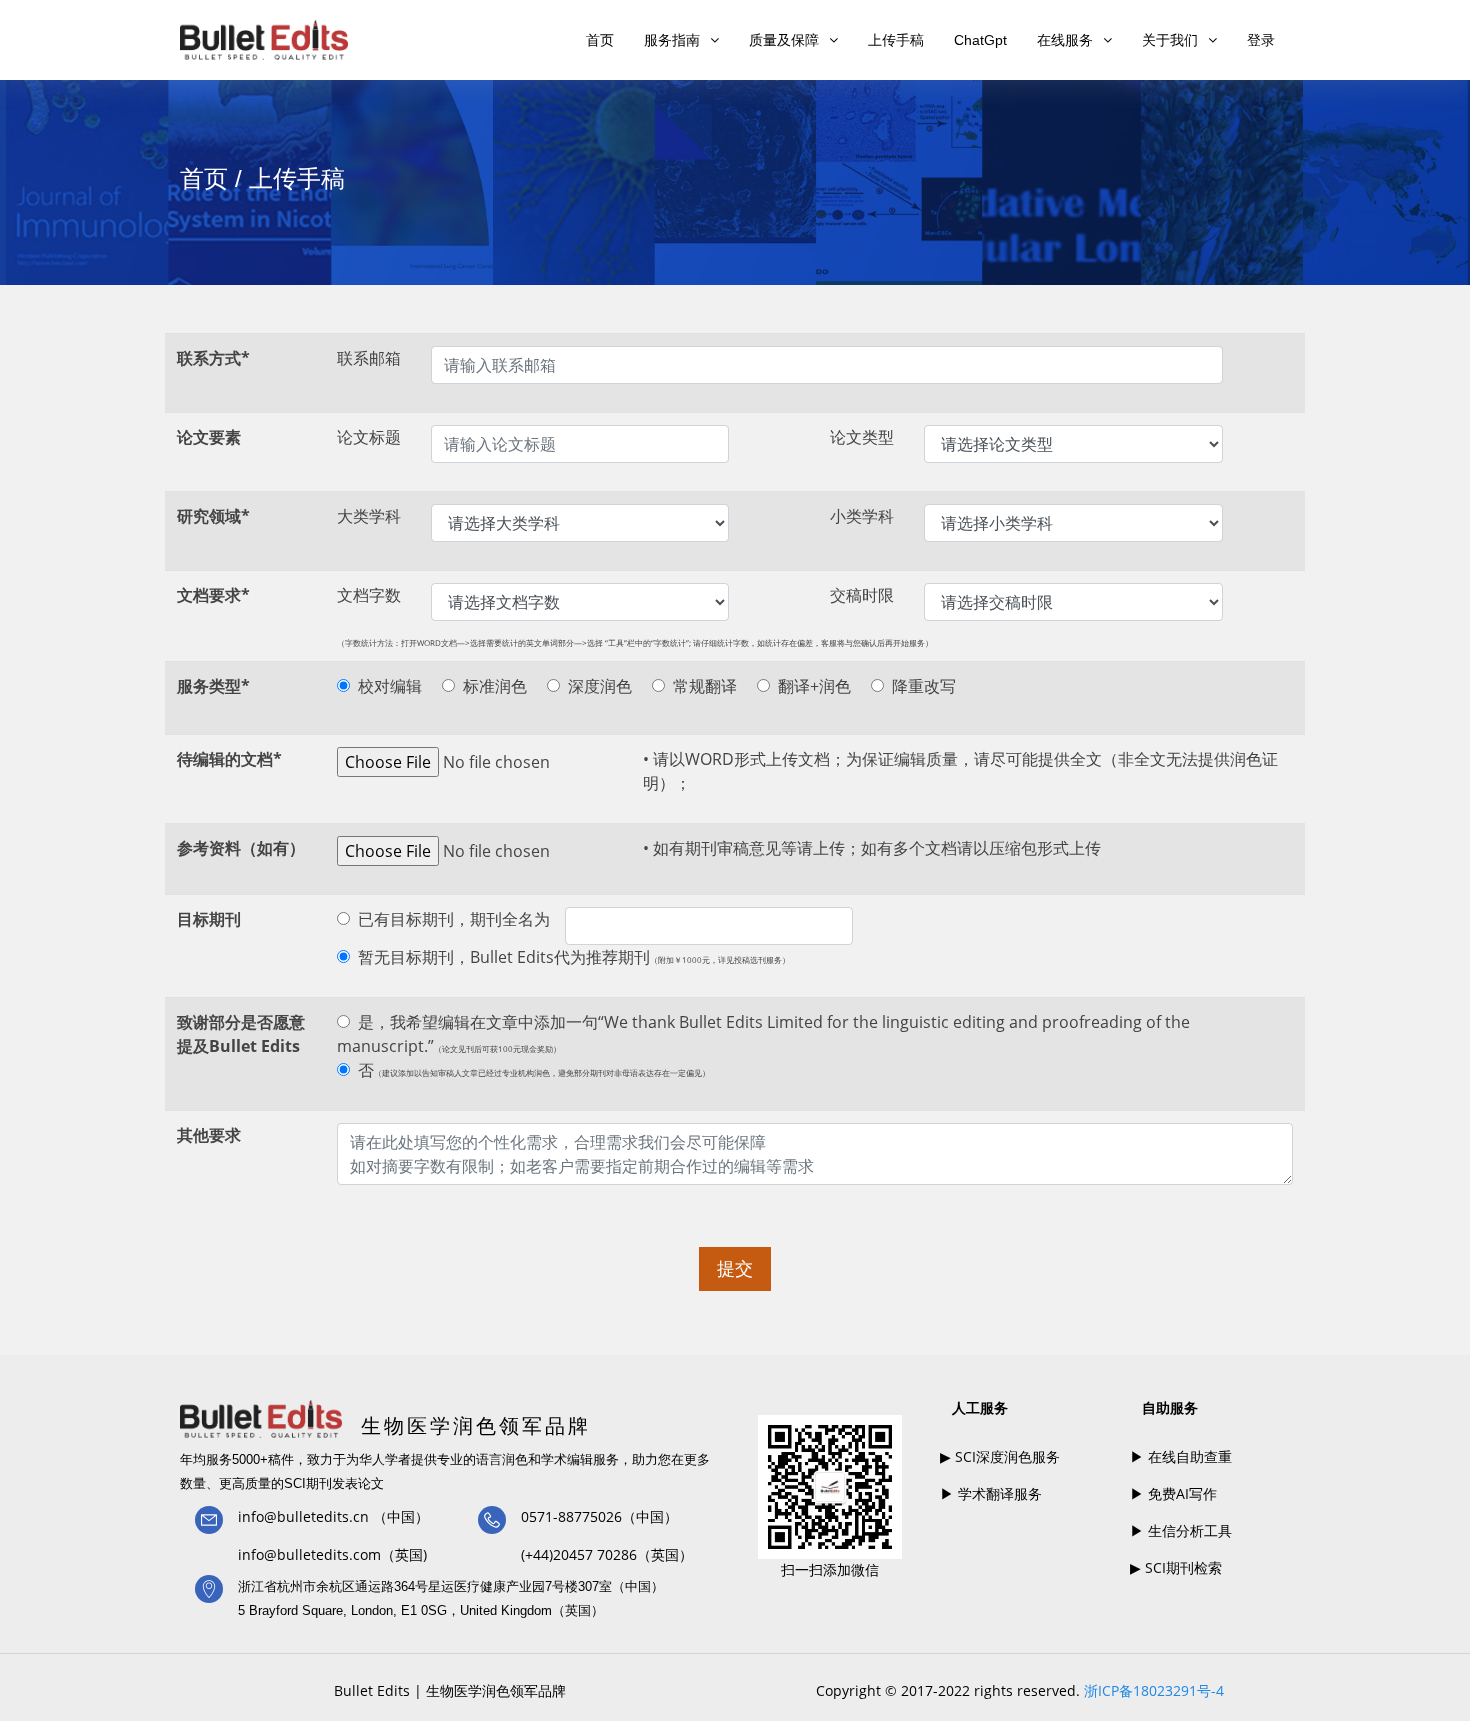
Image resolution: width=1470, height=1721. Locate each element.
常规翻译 (705, 686)
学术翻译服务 (998, 1493)
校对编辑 (390, 686)
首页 (600, 40)
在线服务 (1065, 40)
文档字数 (369, 595)
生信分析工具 (1188, 1530)
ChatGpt (980, 40)
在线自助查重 (1188, 1456)
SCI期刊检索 (1181, 1567)
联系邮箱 (369, 358)
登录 (1261, 40)
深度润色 (600, 686)
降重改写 (924, 686)
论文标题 (369, 437)
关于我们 (1170, 40)
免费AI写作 (1180, 1493)
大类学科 (369, 516)
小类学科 (862, 516)
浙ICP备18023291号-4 (1154, 1690)
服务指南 (672, 40)
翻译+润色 (814, 686)
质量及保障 (784, 40)
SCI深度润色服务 (1005, 1456)
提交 (735, 1268)
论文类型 (862, 437)
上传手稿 (896, 40)
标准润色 (495, 686)
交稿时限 (862, 595)
